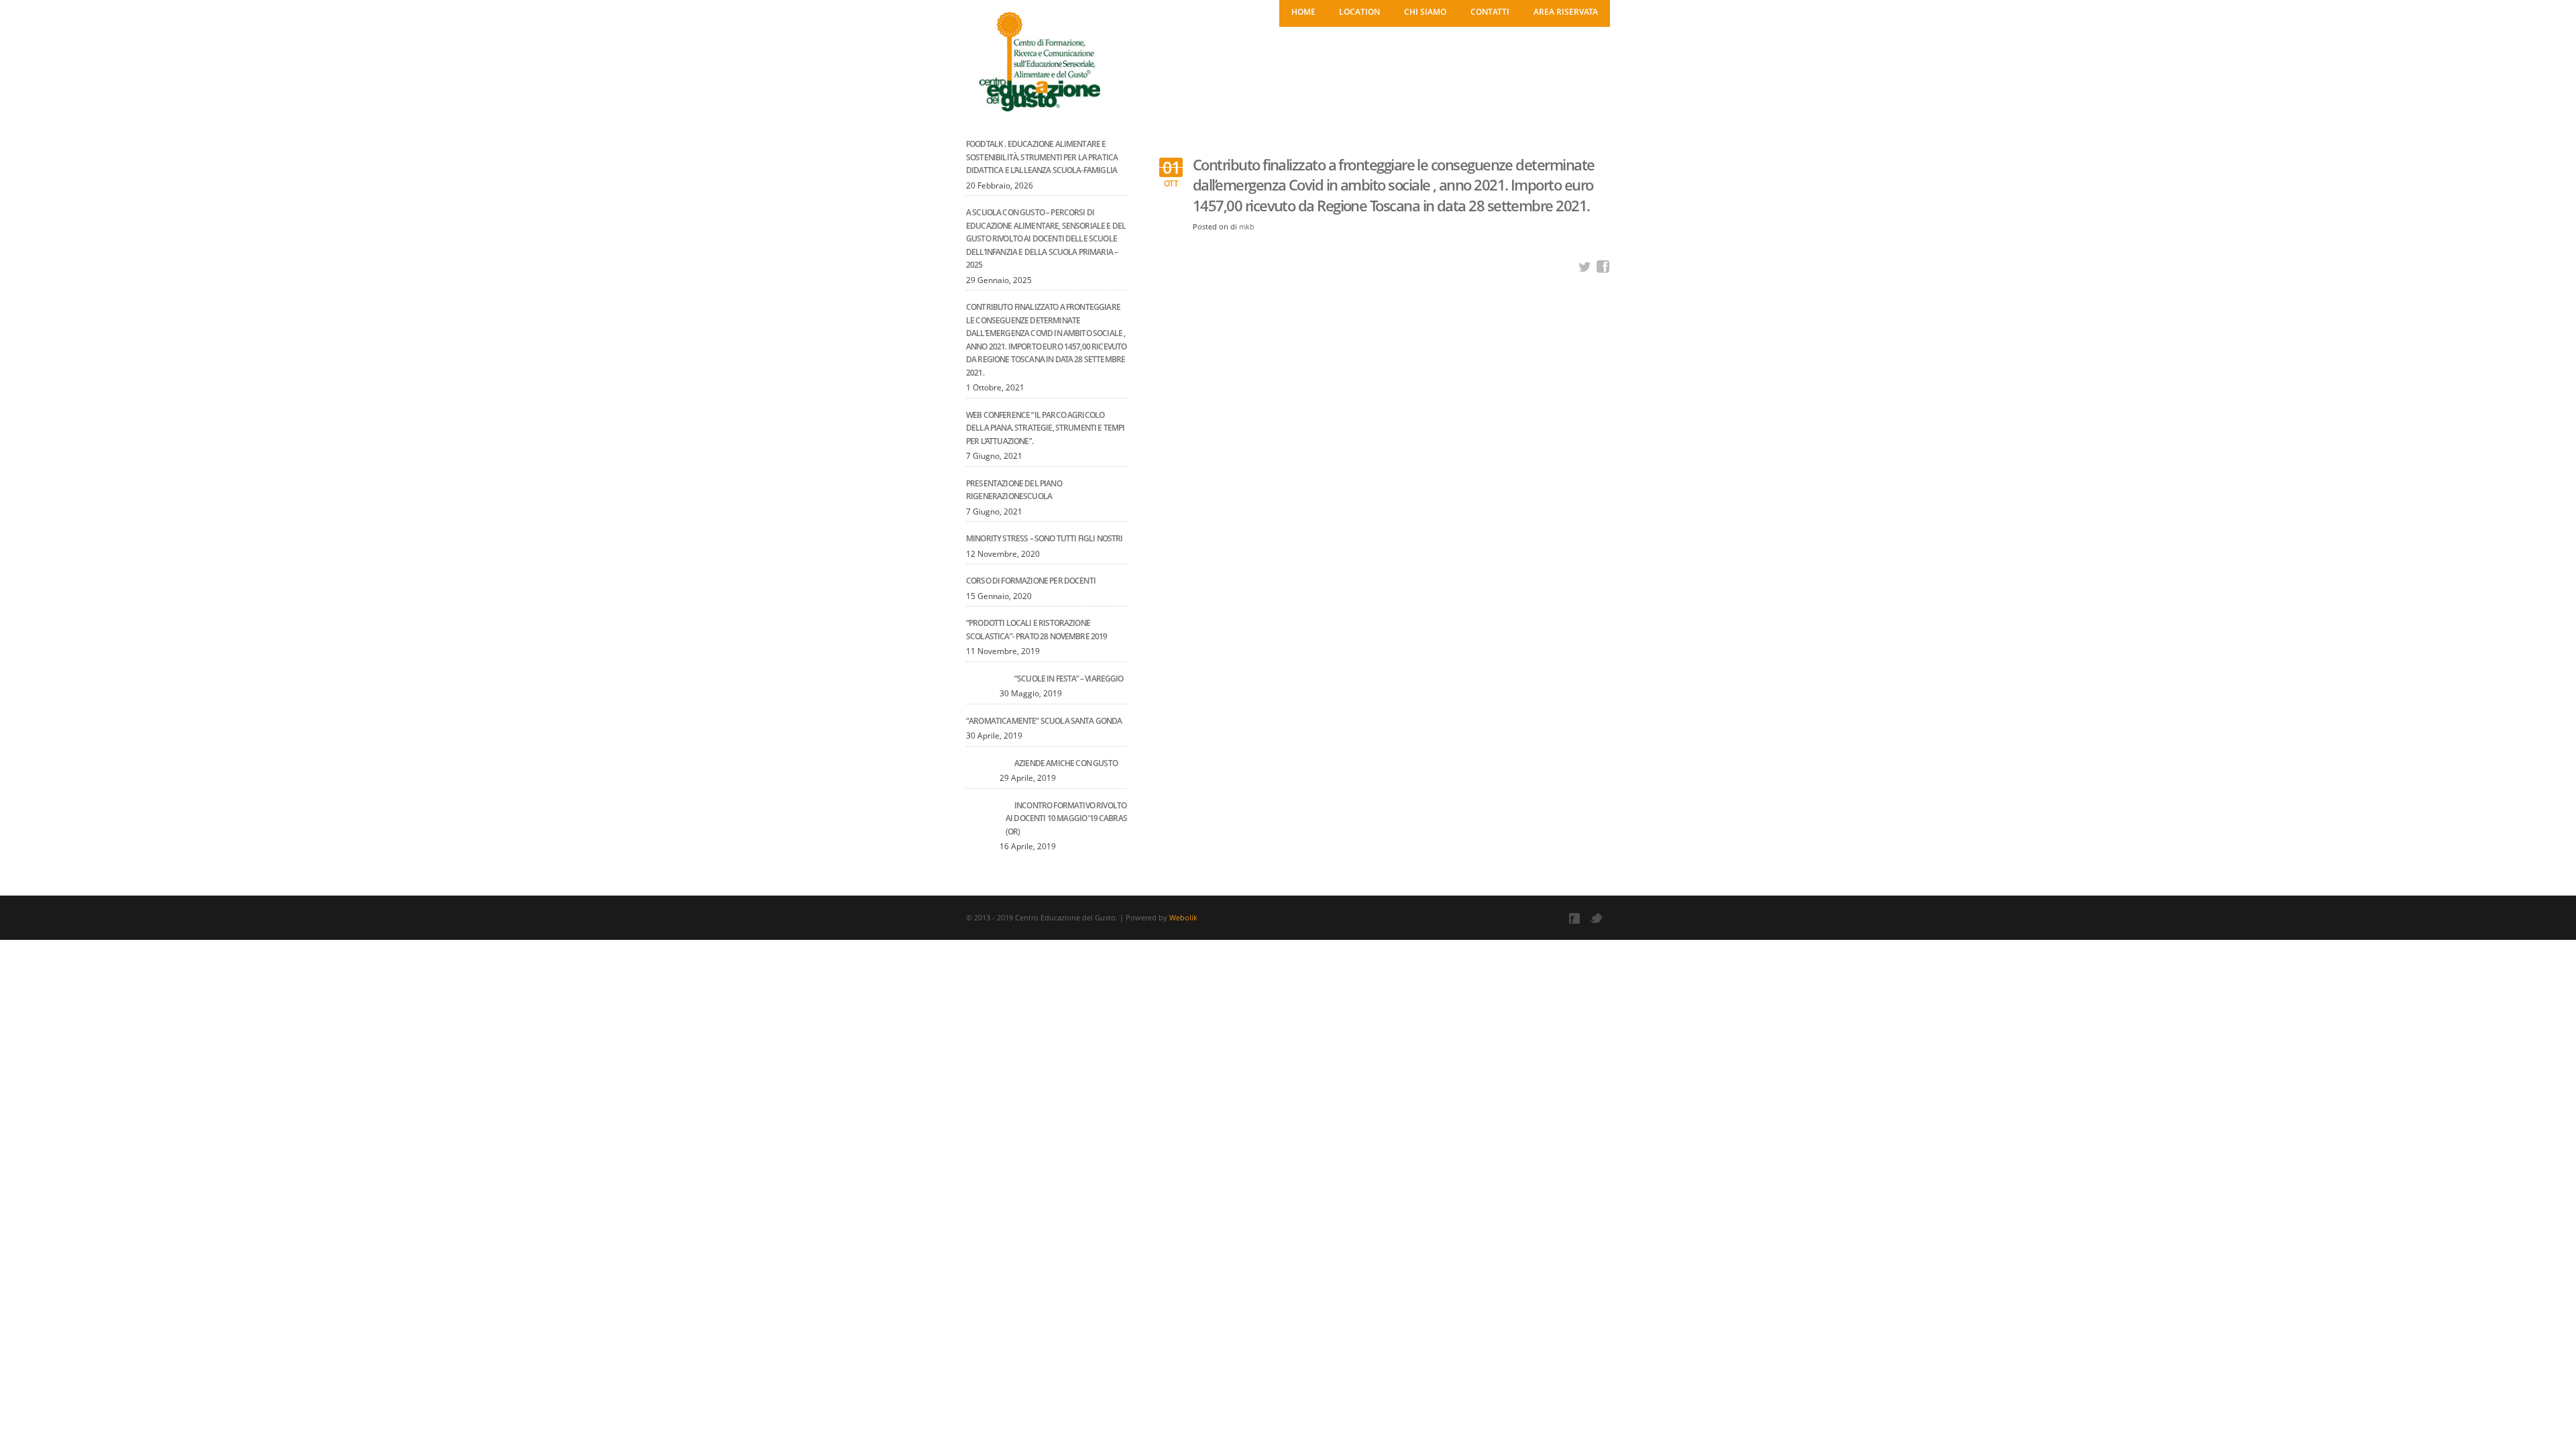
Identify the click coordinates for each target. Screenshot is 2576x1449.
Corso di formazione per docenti (1031, 581)
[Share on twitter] (1585, 267)
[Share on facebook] (1603, 267)
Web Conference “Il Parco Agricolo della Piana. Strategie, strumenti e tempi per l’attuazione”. (1045, 428)
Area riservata (1566, 12)
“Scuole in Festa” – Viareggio (1069, 679)
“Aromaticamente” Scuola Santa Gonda (1044, 721)
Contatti (1490, 12)
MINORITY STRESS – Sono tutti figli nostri (1044, 538)
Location (1359, 12)
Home (1303, 12)
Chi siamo (1425, 12)
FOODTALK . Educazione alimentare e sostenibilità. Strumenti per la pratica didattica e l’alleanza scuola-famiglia (1042, 157)
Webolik (1183, 917)
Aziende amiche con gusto (1066, 763)
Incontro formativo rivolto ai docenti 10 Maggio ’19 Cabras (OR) (1066, 818)
